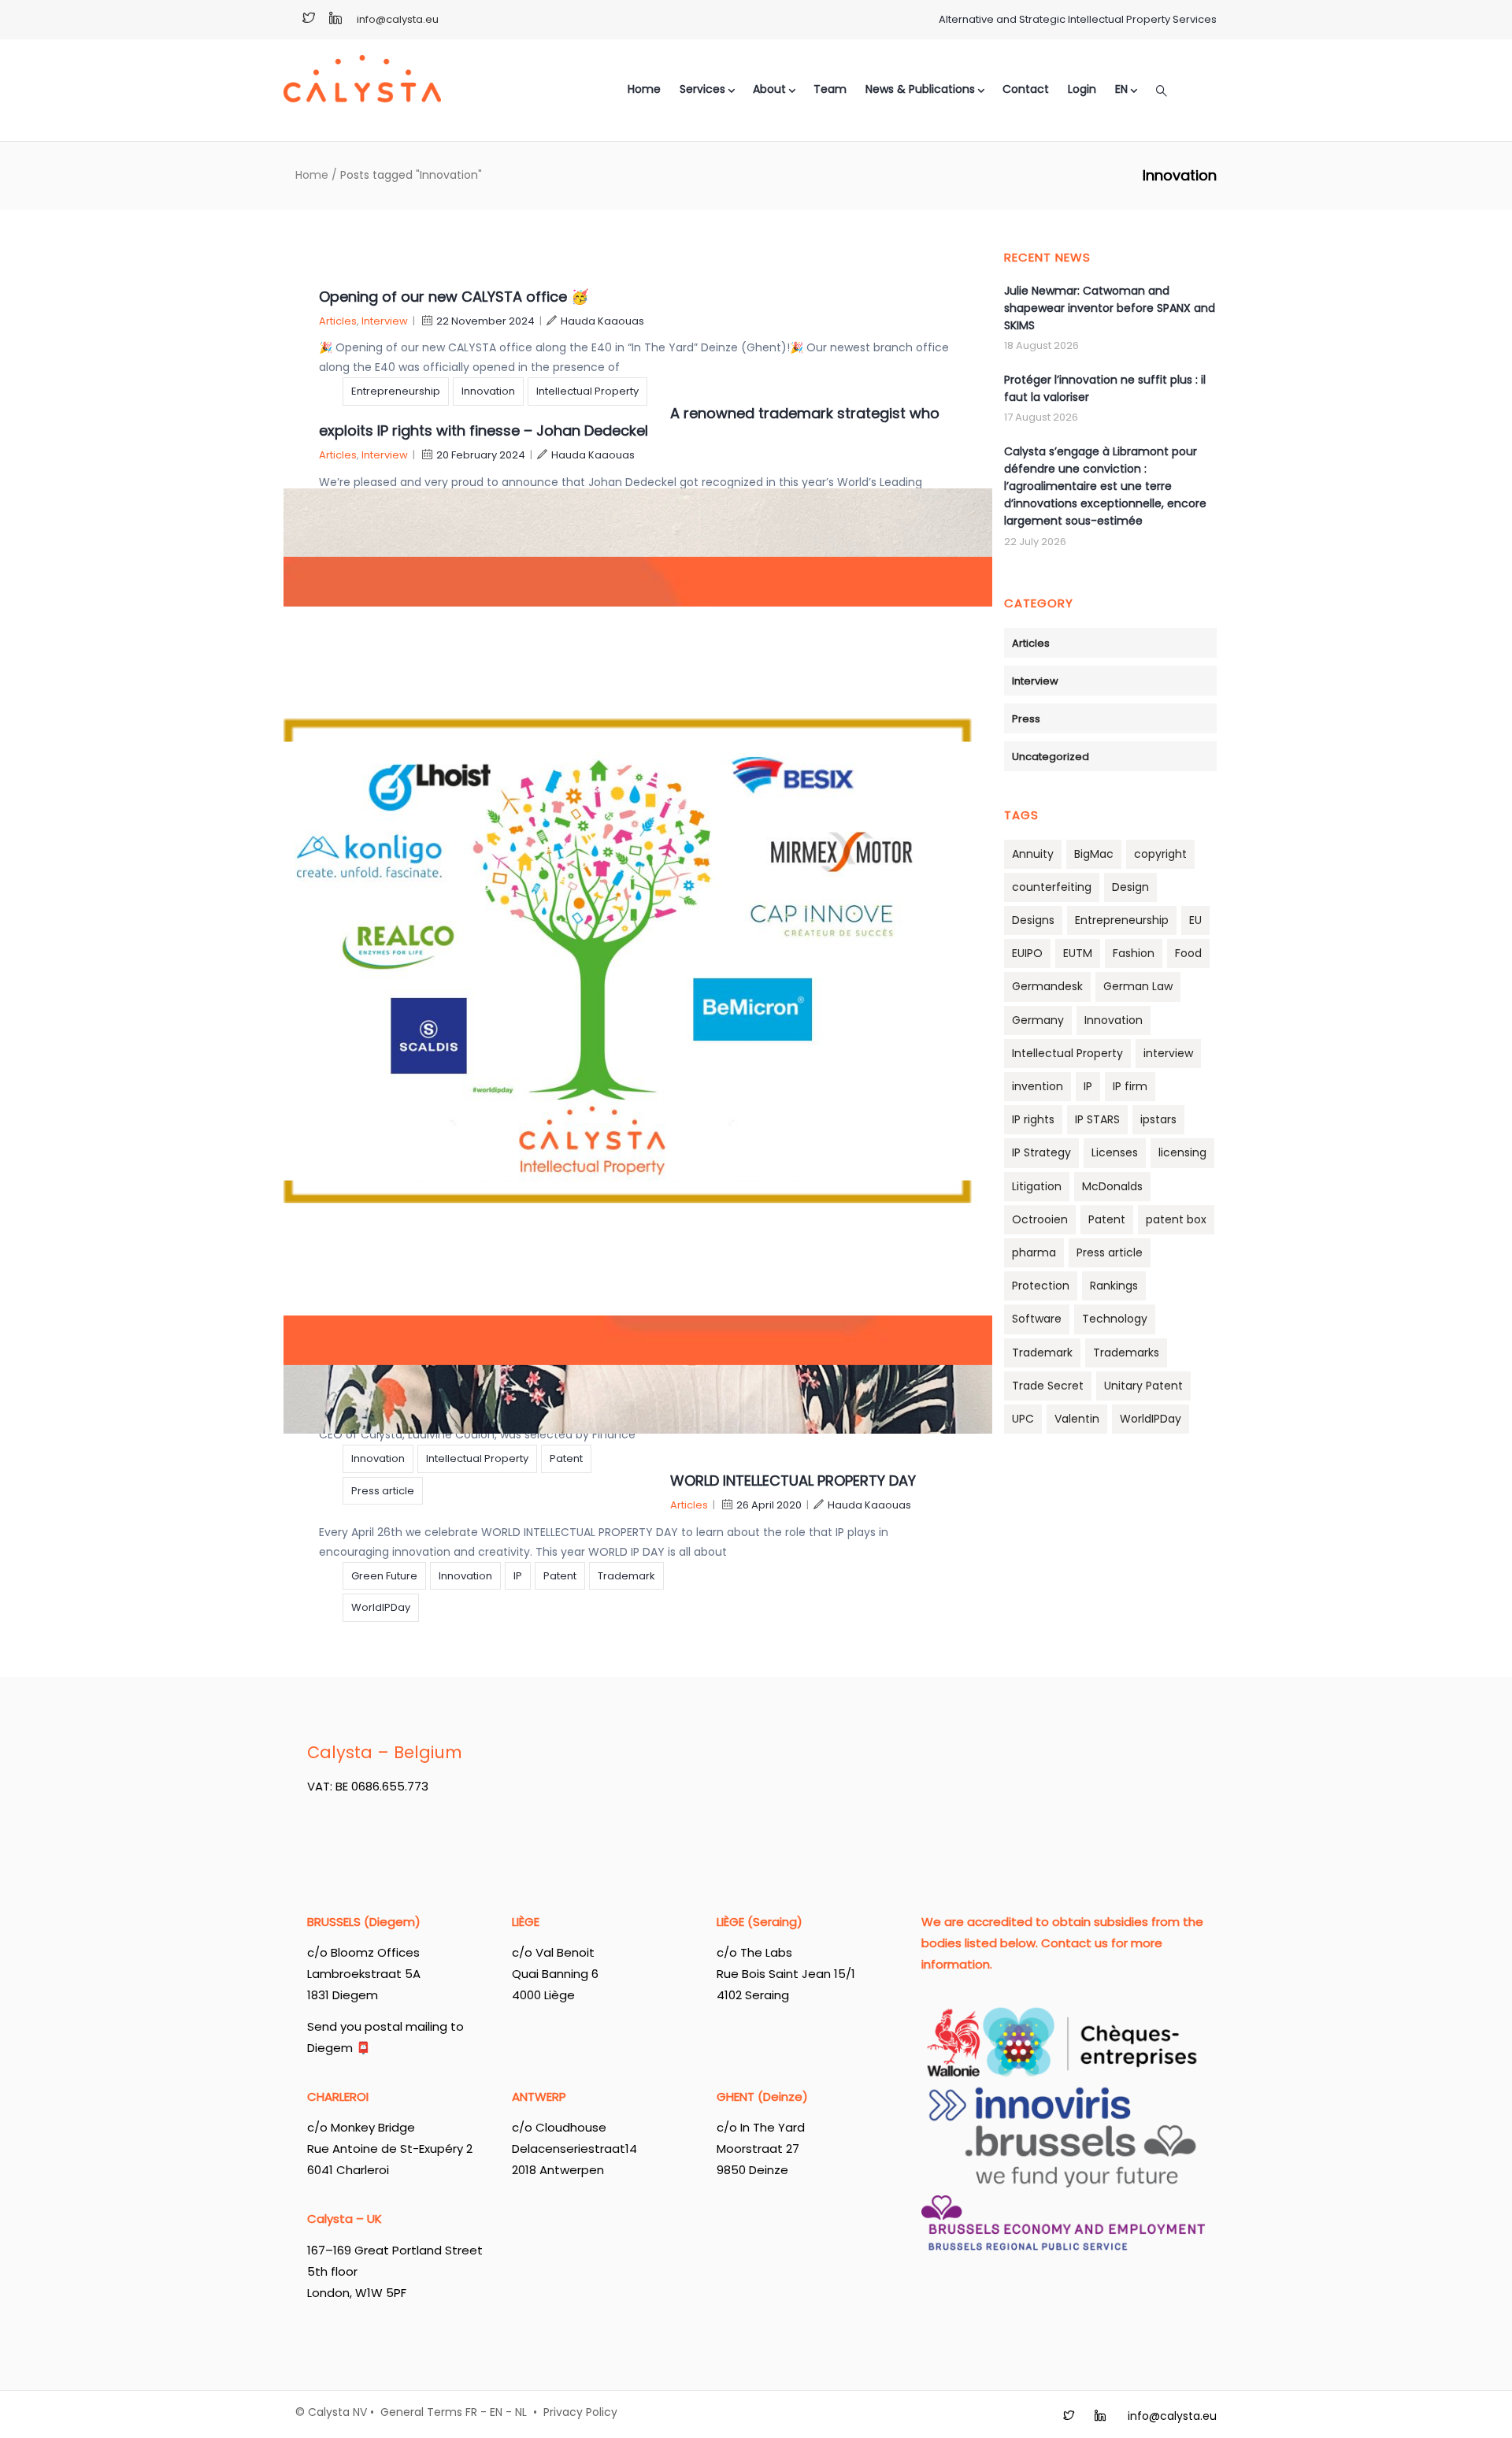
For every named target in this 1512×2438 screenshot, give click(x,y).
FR (471, 2412)
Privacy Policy (580, 2412)
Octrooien (1040, 1219)
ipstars (1158, 1119)
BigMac (1094, 854)
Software (1037, 1319)
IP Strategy (1041, 1152)
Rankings (1114, 1286)
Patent (566, 1458)
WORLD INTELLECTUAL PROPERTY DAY (793, 1481)
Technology (1115, 1319)
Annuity (1033, 854)
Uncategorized (1051, 757)
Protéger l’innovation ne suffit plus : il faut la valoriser (1105, 388)
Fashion (1134, 953)
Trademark (626, 1576)
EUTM (1078, 953)
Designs (1033, 920)
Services (702, 89)
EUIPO (1027, 953)
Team (830, 89)
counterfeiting (1052, 887)
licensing (1182, 1152)
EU (1195, 920)
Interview (385, 321)
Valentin (1077, 1419)
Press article (383, 1491)
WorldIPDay (381, 1607)
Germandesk (1047, 986)
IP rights (1033, 1119)
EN (496, 2412)
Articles (338, 321)
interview (1168, 1053)
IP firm (1130, 1086)
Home (644, 89)
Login (1082, 89)
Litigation (1037, 1186)
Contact (1026, 89)
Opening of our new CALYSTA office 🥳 (454, 297)
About (769, 89)
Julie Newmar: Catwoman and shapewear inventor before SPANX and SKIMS (1110, 308)
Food (1188, 953)
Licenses (1115, 1152)
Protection (1041, 1286)
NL (521, 2412)
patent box (1176, 1219)
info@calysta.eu (398, 19)
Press (1026, 719)
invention (1038, 1086)
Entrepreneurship (396, 391)
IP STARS (1097, 1119)
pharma (1034, 1252)
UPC (1023, 1419)
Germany (1038, 1020)
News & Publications (920, 89)
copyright (1160, 854)
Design (1130, 887)
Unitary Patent (1143, 1386)
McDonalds (1112, 1186)
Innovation (488, 391)
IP (518, 1576)
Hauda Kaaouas (602, 321)
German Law (1138, 986)
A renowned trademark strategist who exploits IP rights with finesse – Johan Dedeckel (629, 422)
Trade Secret (1048, 1386)
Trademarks (1126, 1353)
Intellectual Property (587, 391)
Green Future (384, 1576)
